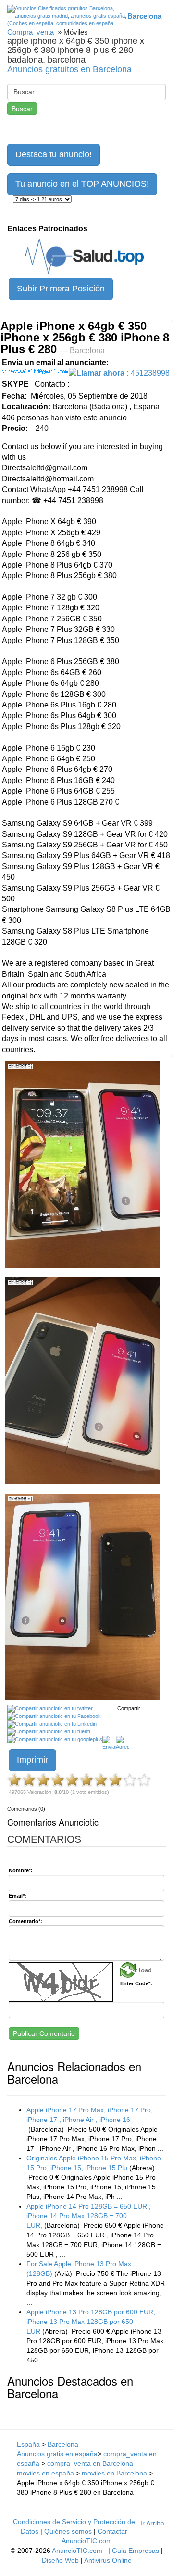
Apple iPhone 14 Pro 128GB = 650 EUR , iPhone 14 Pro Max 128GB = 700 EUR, (89, 2216)
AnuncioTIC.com (77, 2551)
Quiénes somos (68, 2531)
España (28, 2444)
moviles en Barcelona (114, 2473)
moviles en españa (45, 2473)
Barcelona (63, 2444)
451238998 (123, 373)
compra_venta (31, 32)
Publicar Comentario (44, 2033)
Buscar (22, 109)
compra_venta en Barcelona (90, 2463)
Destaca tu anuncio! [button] (54, 154)
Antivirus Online (108, 2560)
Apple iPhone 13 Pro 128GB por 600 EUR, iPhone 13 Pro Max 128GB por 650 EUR (91, 2322)
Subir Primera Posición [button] (61, 289)
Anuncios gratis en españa (57, 2454)
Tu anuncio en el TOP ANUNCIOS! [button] (82, 184)
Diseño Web (60, 2560)
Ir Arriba (152, 2523)
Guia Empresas (136, 2551)
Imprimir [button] (32, 1760)
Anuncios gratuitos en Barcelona (69, 69)
